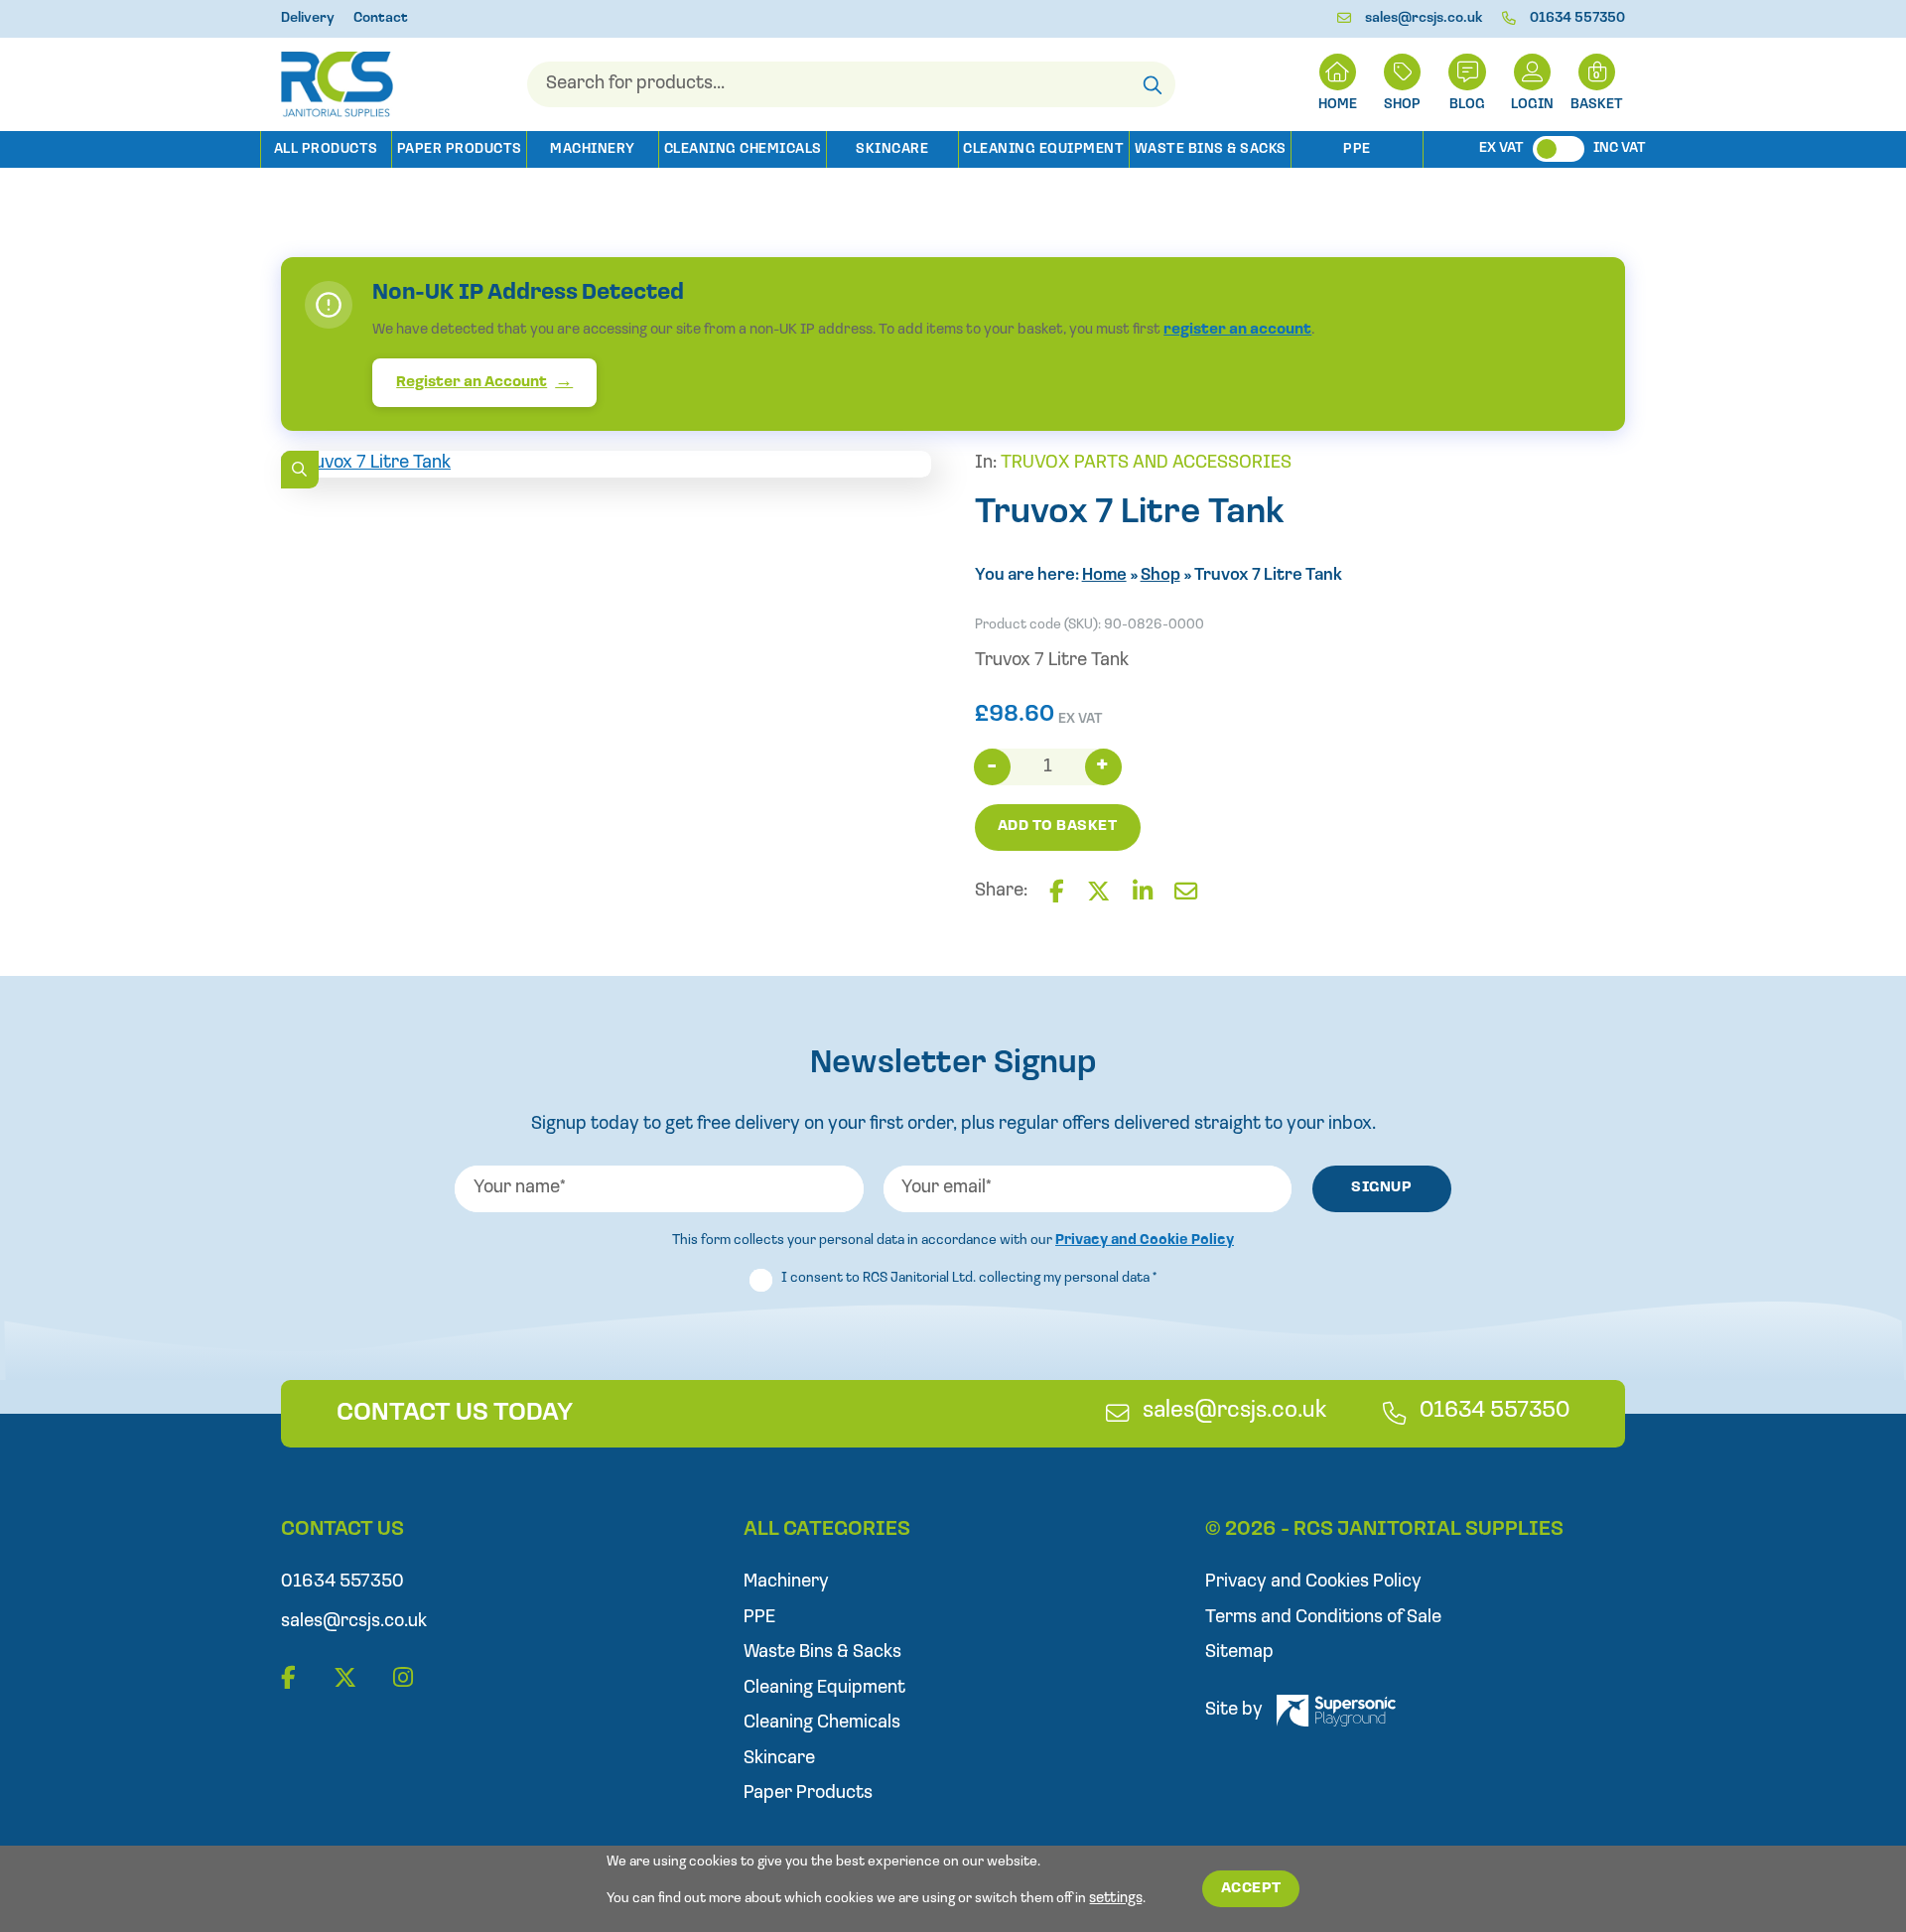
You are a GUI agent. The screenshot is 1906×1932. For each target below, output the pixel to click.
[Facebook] (1057, 893)
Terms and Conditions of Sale (1323, 1618)
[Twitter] (1098, 893)
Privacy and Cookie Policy (1145, 1241)
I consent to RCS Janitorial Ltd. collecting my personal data (969, 1278)
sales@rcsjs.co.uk (1424, 18)
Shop (1402, 105)
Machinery (593, 149)
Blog (1467, 105)
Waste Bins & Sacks (1211, 149)
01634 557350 (1577, 18)
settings (1116, 1899)
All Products (326, 149)
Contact (381, 18)
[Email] (1186, 893)
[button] (299, 469)
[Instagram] (403, 1679)
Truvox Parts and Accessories (1146, 463)
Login (1532, 105)
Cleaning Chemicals (743, 149)
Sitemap (1239, 1653)
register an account (1237, 330)
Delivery (308, 18)
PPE (1357, 149)
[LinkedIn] (1143, 893)
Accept (1251, 1889)
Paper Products (460, 149)
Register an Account (472, 383)
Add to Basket (1058, 827)
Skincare (892, 149)
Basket (1597, 105)
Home (1104, 575)
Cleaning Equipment (1043, 149)
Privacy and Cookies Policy (1313, 1582)
